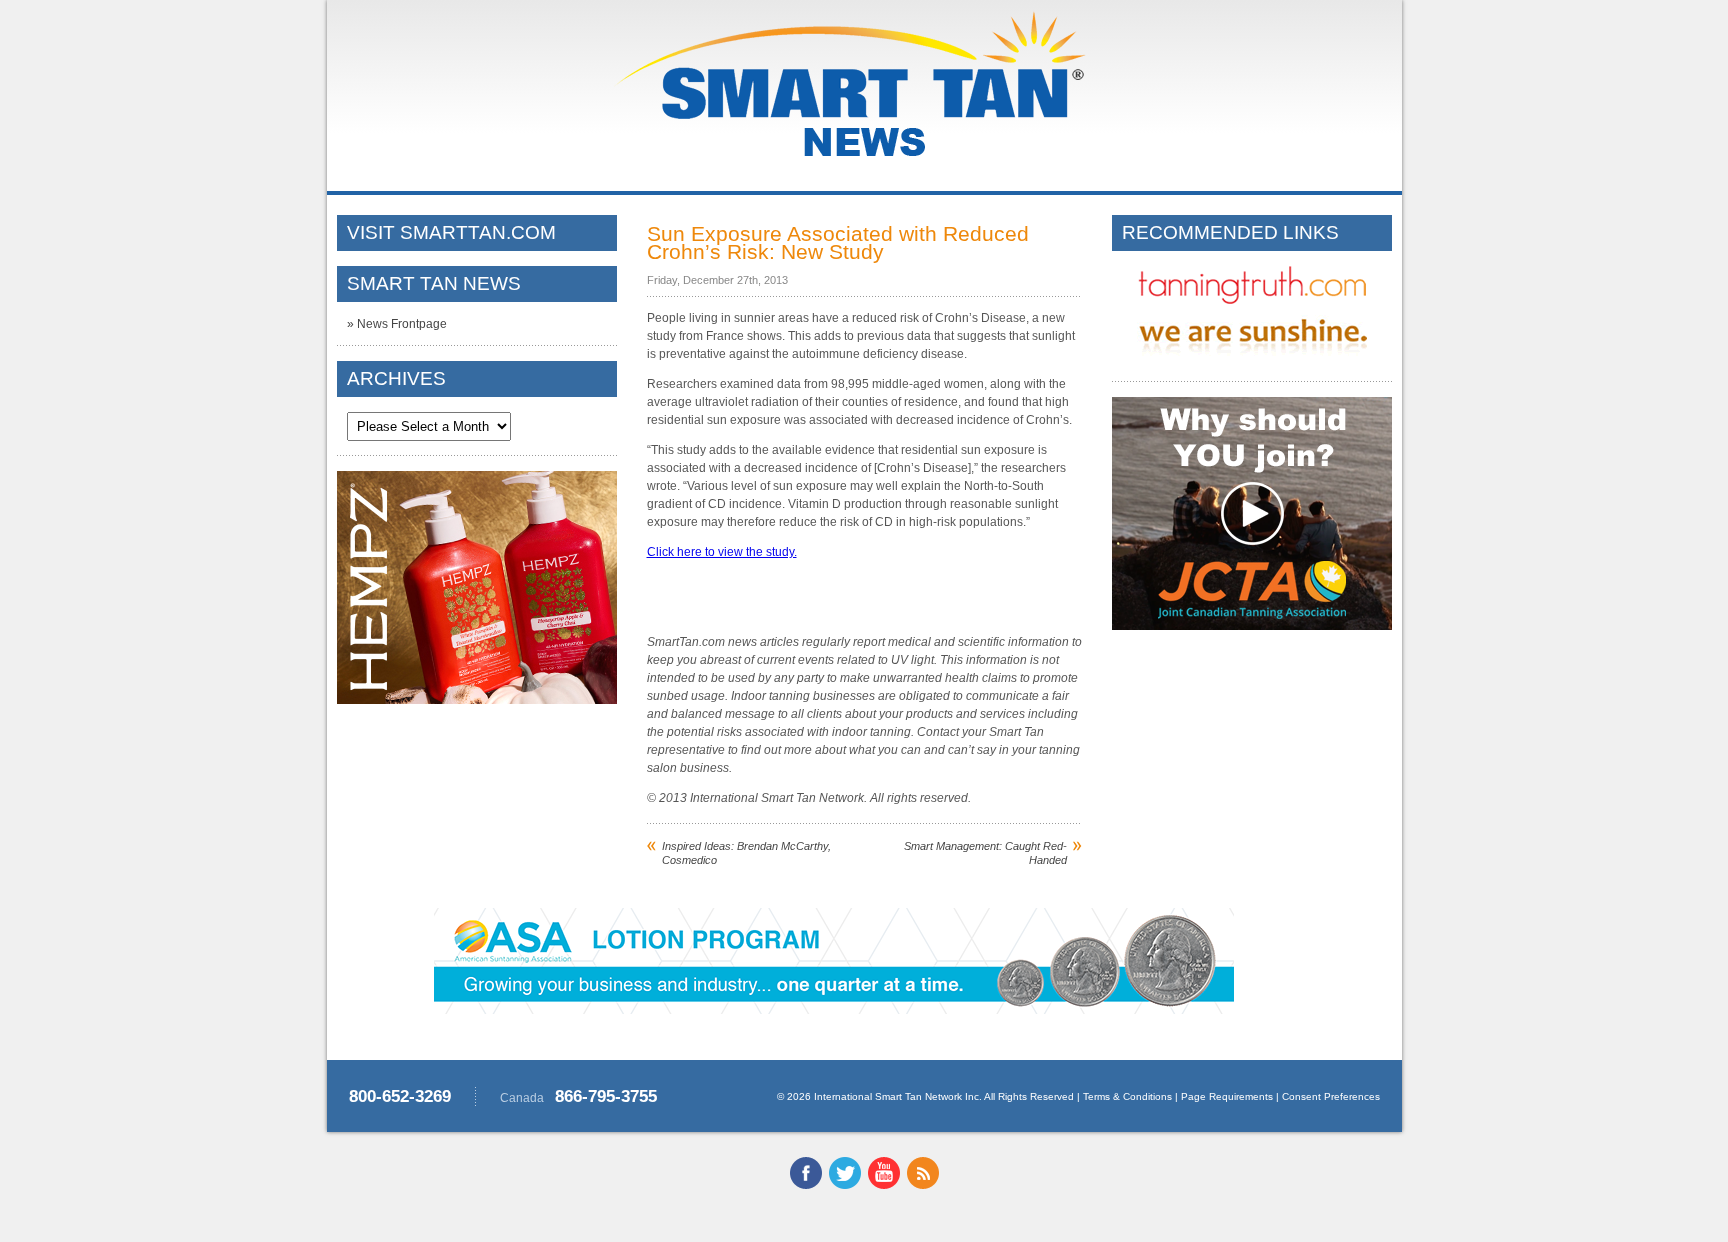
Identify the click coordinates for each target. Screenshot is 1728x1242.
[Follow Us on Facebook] (806, 1185)
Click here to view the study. (722, 552)
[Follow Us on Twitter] (845, 1185)
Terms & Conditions (1127, 1096)
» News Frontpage (397, 324)
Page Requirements (1227, 1096)
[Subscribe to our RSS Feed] (923, 1185)
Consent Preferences (1331, 1096)
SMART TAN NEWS (434, 283)
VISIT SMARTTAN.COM (451, 232)
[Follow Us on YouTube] (884, 1185)
